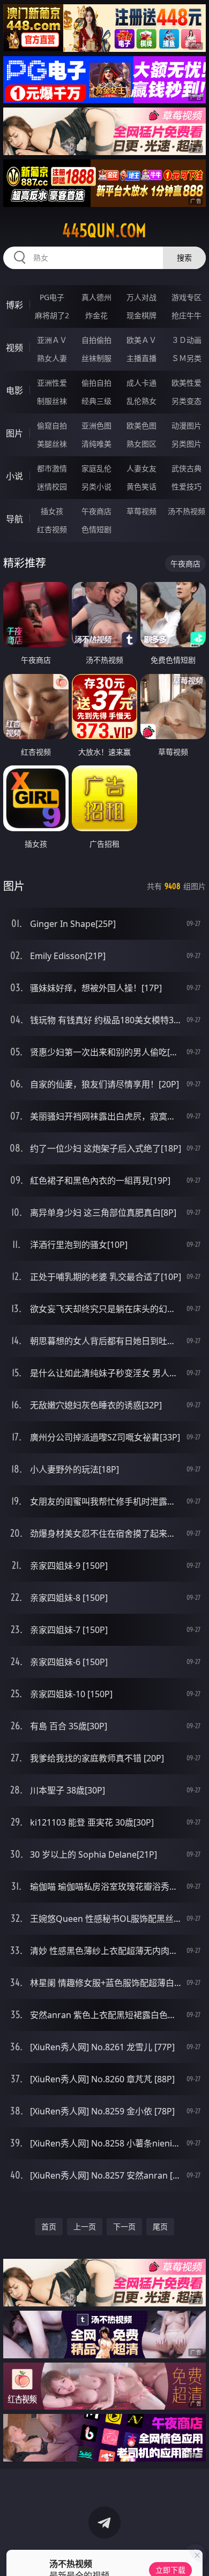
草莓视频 (141, 511)
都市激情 (52, 468)
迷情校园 (52, 486)
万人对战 (141, 297)
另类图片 (186, 444)
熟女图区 (141, 444)
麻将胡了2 (52, 315)
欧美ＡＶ (141, 340)
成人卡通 (141, 383)
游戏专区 (186, 297)
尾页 (160, 2226)
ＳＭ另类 (186, 358)
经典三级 (96, 401)
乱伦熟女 (141, 401)
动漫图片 (186, 425)
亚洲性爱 (52, 383)
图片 (14, 433)
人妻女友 (141, 468)
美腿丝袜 (52, 444)
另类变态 (186, 401)
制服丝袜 (52, 401)
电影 (14, 390)
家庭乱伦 (96, 468)
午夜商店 (96, 511)
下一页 (124, 2226)
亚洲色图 (96, 425)
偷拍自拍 (96, 383)
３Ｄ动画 (186, 340)
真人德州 (96, 297)
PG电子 (52, 297)
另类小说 (96, 486)
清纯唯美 (96, 444)
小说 (14, 476)
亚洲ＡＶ (52, 340)
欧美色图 (141, 425)
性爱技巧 (186, 486)
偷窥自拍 (52, 425)
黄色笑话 (141, 486)
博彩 (14, 305)
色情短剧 (96, 529)
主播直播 (141, 358)
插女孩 (52, 511)
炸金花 (96, 315)
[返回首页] (195, 2555)
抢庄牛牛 (186, 315)
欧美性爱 (186, 383)
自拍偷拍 (96, 340)
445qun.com (104, 231)
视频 (14, 348)
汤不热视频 (186, 511)
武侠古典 (186, 468)
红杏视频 (52, 529)
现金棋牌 (141, 315)
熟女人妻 (52, 358)
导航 (14, 519)
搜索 (184, 258)
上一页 (85, 2226)
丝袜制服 (96, 358)
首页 (49, 2226)
